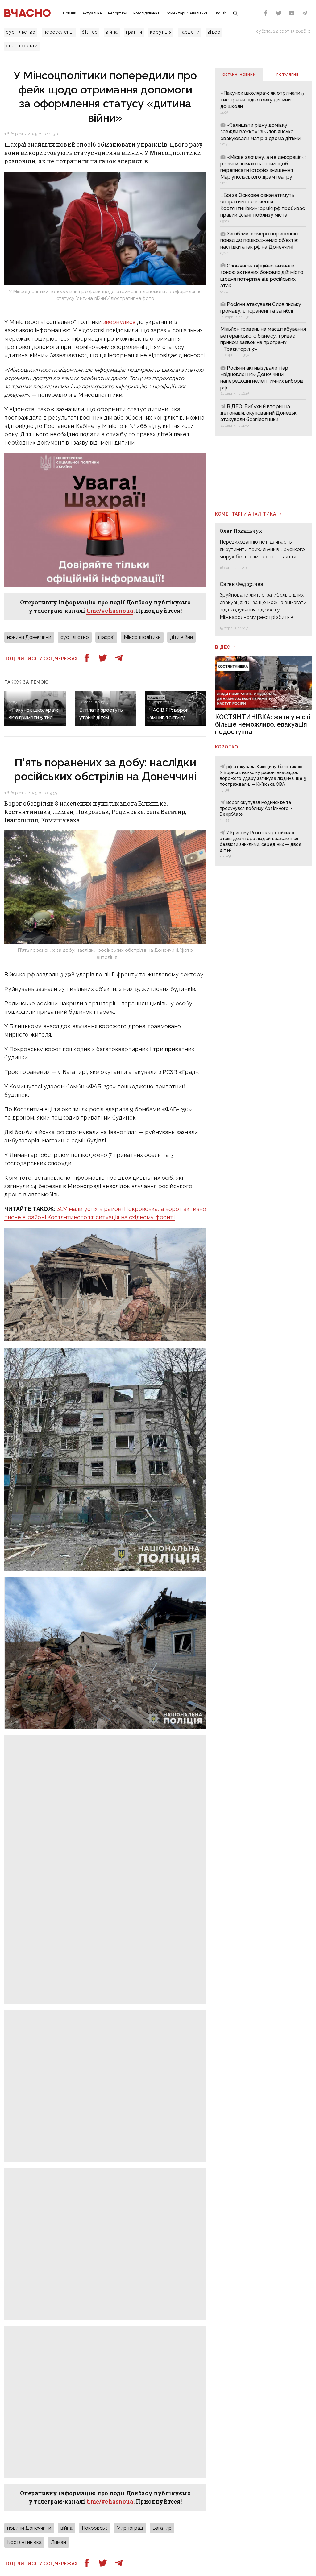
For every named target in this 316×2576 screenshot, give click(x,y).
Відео (223, 647)
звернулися (119, 322)
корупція (161, 32)
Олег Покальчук (241, 531)
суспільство (21, 32)
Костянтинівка (24, 2542)
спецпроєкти (22, 46)
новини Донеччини (29, 637)
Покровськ (94, 2528)
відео (214, 32)
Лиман (58, 2542)
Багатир (162, 2528)
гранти (134, 32)
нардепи (189, 32)
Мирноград (130, 2528)
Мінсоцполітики (142, 637)
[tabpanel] (263, 259)
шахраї (106, 637)
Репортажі (118, 13)
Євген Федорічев (241, 584)
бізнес (90, 32)
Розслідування (146, 13)
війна (112, 32)
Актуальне (92, 13)
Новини (70, 13)
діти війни (181, 637)
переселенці (59, 32)
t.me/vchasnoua (110, 611)
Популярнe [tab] (287, 75)
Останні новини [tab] (239, 75)
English (220, 13)
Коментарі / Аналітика (187, 13)
